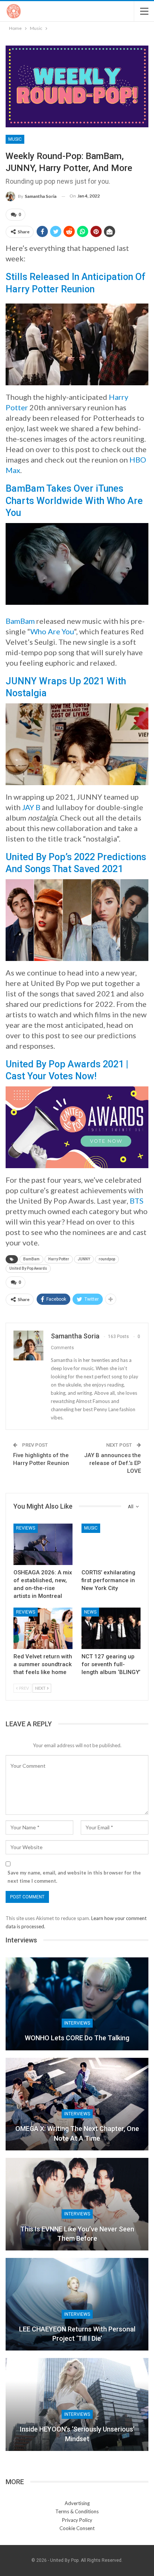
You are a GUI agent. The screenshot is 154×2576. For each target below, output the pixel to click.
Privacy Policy (77, 2520)
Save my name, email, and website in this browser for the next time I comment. (74, 1877)
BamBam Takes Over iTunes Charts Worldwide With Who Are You (74, 501)
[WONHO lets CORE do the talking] (77, 2004)
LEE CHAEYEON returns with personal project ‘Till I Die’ (77, 2334)
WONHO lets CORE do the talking (77, 2038)
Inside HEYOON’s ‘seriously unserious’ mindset (77, 2434)
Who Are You (52, 631)
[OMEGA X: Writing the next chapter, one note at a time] (77, 2104)
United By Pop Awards (28, 1268)
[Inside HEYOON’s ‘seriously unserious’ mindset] (77, 2404)
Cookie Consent (77, 2528)
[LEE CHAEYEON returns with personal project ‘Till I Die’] (77, 2304)
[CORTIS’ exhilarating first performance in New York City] (111, 1544)
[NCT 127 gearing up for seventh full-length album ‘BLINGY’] (111, 1628)
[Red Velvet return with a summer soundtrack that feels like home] (43, 1628)
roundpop (107, 1259)
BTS (137, 1201)
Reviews (26, 1528)
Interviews (77, 2023)
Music (15, 139)
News (90, 1612)
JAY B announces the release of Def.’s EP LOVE (113, 1463)
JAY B (31, 807)
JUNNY (84, 1259)
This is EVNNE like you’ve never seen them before (77, 2234)
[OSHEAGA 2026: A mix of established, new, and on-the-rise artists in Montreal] (43, 1544)
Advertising (77, 2503)
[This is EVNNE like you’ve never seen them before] (77, 2204)
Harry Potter (59, 1259)
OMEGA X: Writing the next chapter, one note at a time (77, 2133)
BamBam (20, 621)
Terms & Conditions (77, 2511)
